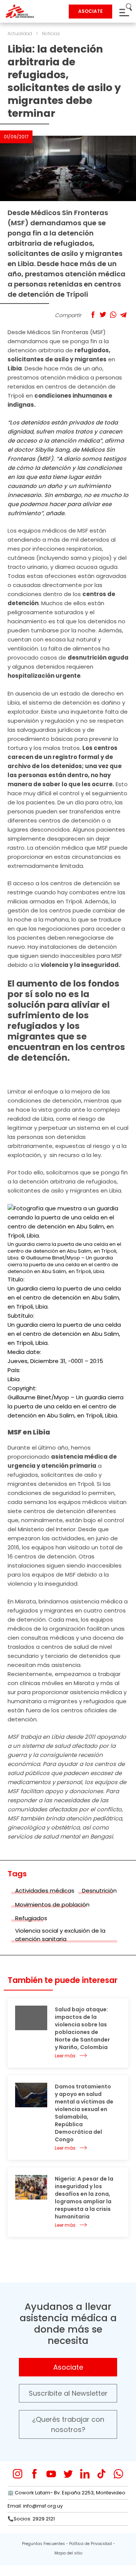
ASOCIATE (90, 11)
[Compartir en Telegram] (123, 315)
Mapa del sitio (68, 2553)
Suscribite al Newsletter (68, 2393)
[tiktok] (101, 2474)
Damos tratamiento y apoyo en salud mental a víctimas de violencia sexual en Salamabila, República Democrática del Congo (84, 2113)
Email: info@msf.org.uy (35, 2506)
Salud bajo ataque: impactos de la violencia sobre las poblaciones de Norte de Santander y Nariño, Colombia (82, 2028)
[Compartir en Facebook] (93, 315)
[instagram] (18, 2474)
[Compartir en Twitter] (103, 315)
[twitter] (68, 2474)
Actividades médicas (45, 1891)
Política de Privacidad (90, 2544)
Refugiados (31, 1918)
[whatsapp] (118, 2474)
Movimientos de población (52, 1905)
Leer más (65, 2056)
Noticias (51, 33)
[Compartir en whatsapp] (113, 315)
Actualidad (20, 33)
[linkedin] (85, 2474)
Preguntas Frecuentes (43, 2544)
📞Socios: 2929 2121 (31, 2519)
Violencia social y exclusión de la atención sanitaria (60, 1935)
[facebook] (35, 2474)
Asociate (68, 2367)
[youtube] (51, 2474)
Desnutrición (99, 1891)
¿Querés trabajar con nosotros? (68, 2424)
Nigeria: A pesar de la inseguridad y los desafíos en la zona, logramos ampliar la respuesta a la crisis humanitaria (84, 2198)
